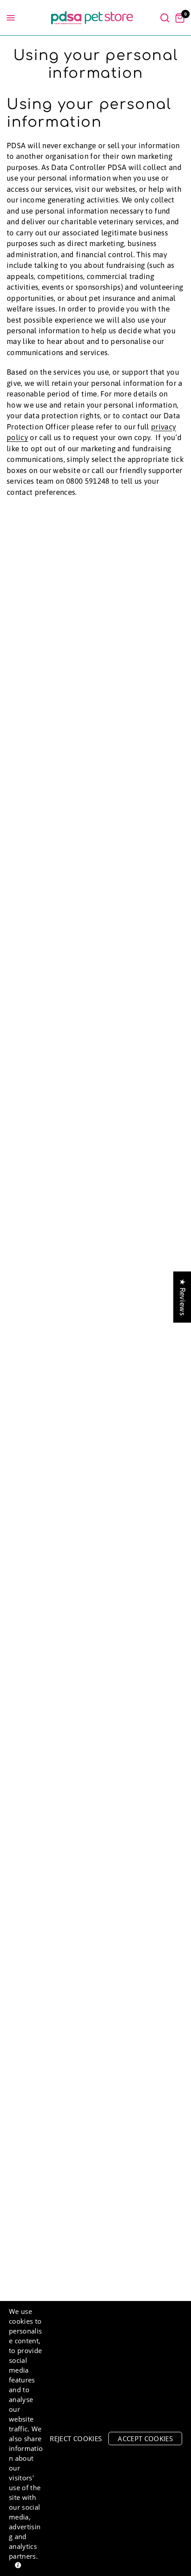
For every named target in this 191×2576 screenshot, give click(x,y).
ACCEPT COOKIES (145, 2439)
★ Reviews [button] (183, 1297)
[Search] (165, 18)
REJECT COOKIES (76, 2439)
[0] (178, 18)
